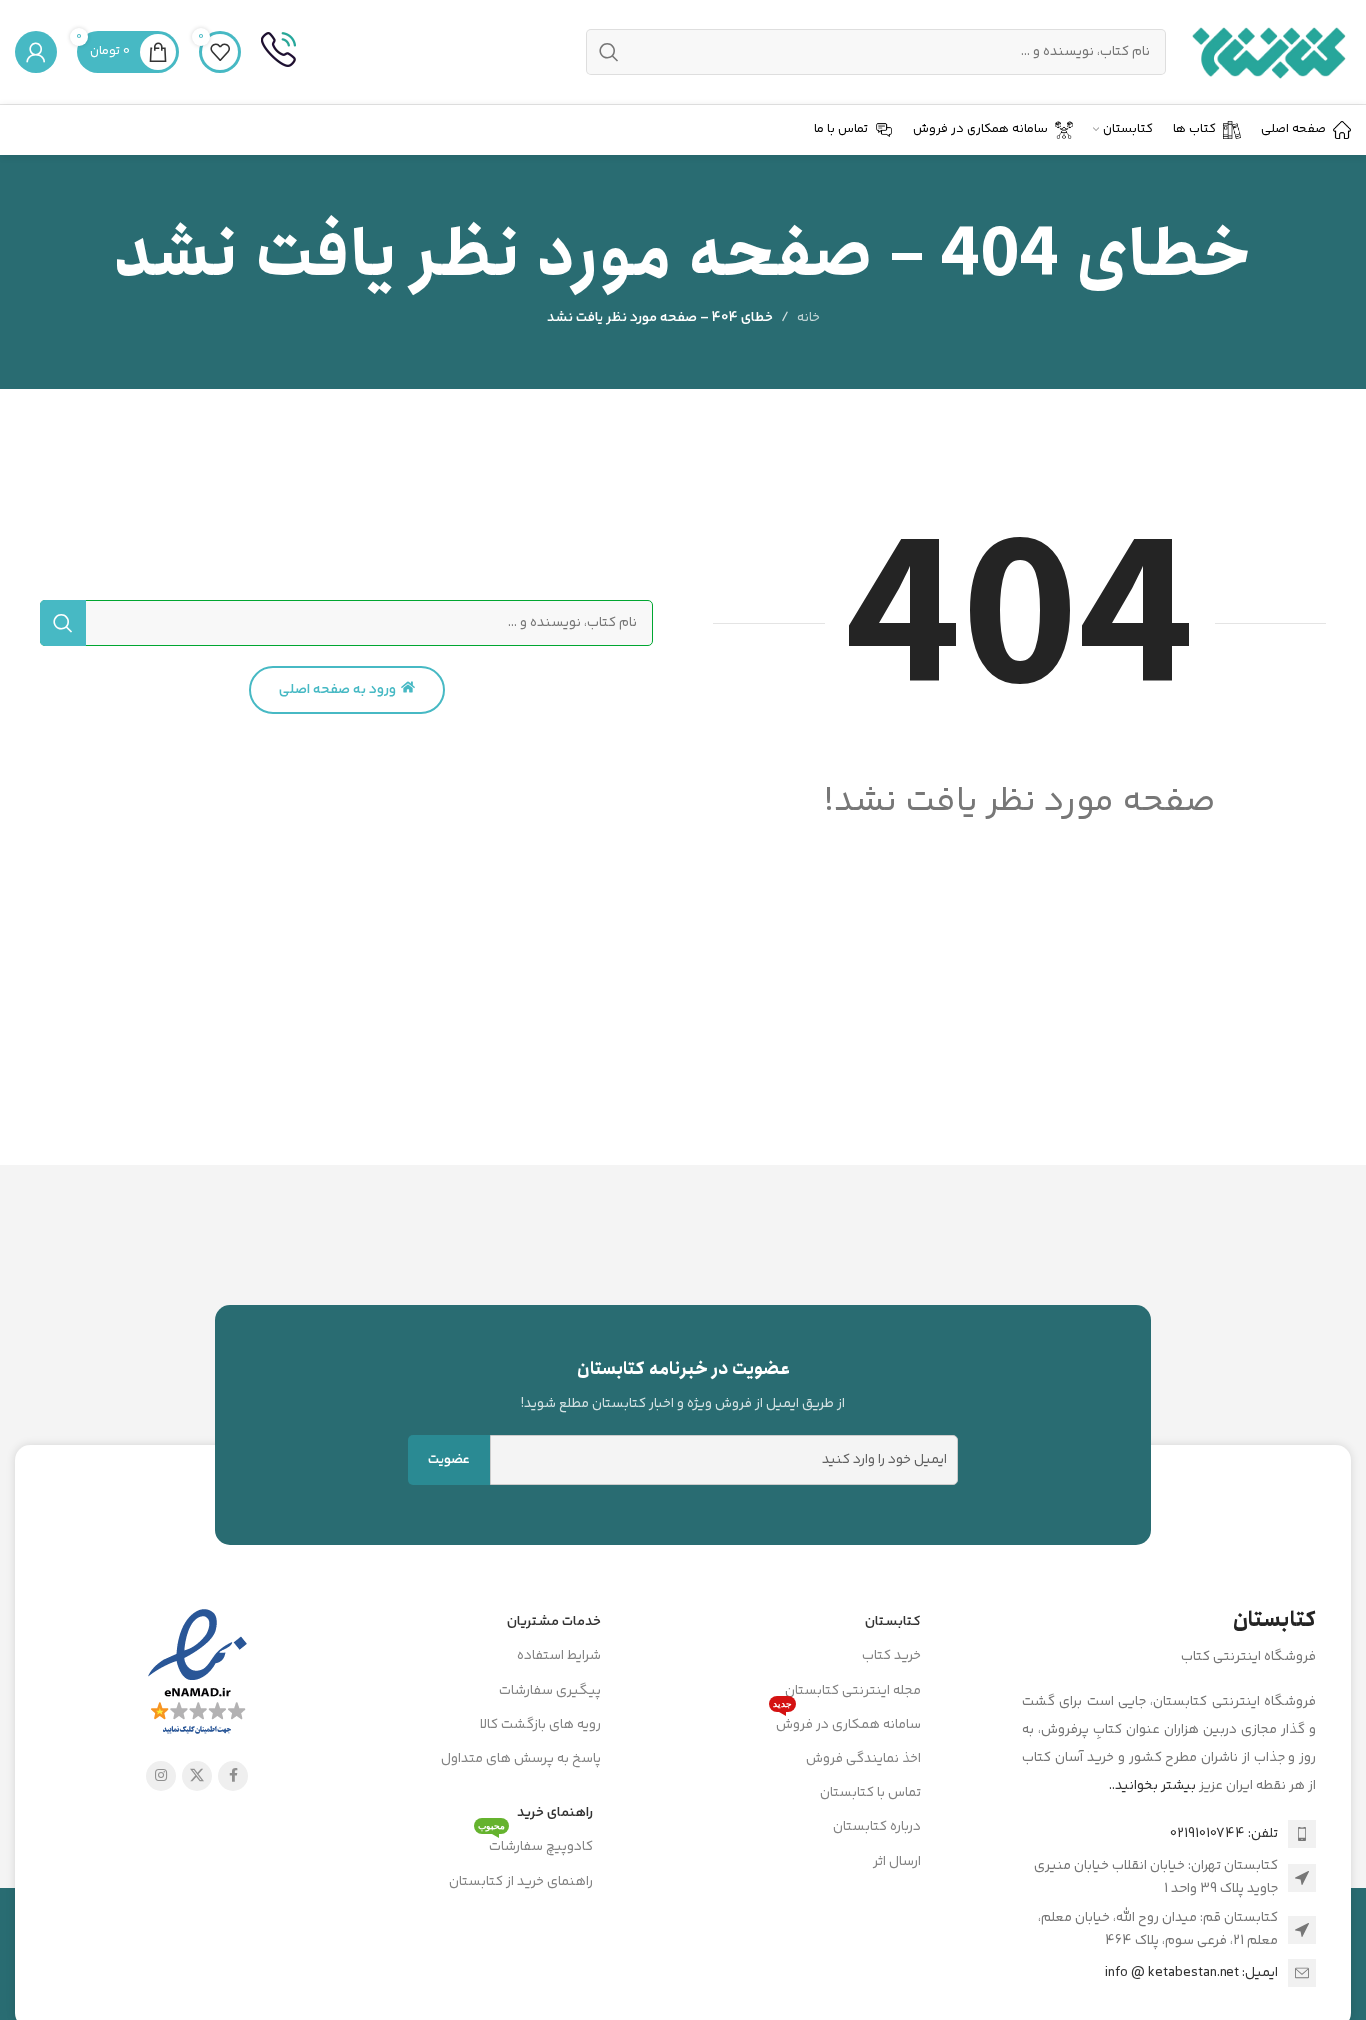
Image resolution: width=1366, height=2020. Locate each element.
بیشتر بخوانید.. (1152, 1786)
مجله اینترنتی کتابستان (853, 1691)
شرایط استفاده (559, 1656)
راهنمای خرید (555, 1813)
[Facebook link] (233, 1776)
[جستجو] (63, 623)
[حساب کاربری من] (36, 52)
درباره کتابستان (877, 1827)
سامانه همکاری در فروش (847, 1722)
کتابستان (893, 1622)
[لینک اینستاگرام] (161, 1776)
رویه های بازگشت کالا (540, 1725)
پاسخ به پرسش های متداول (521, 1759)
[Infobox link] (278, 52)
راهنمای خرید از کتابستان (521, 1882)
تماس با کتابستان (870, 1793)
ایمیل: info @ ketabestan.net (1191, 1973)
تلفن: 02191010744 (1224, 1834)
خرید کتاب (891, 1656)
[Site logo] (1268, 52)
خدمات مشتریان (554, 1622)
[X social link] (197, 1776)
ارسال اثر (897, 1862)
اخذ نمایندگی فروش (863, 1759)
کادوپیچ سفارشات (535, 1844)
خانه (808, 318)
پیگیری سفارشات (550, 1691)
